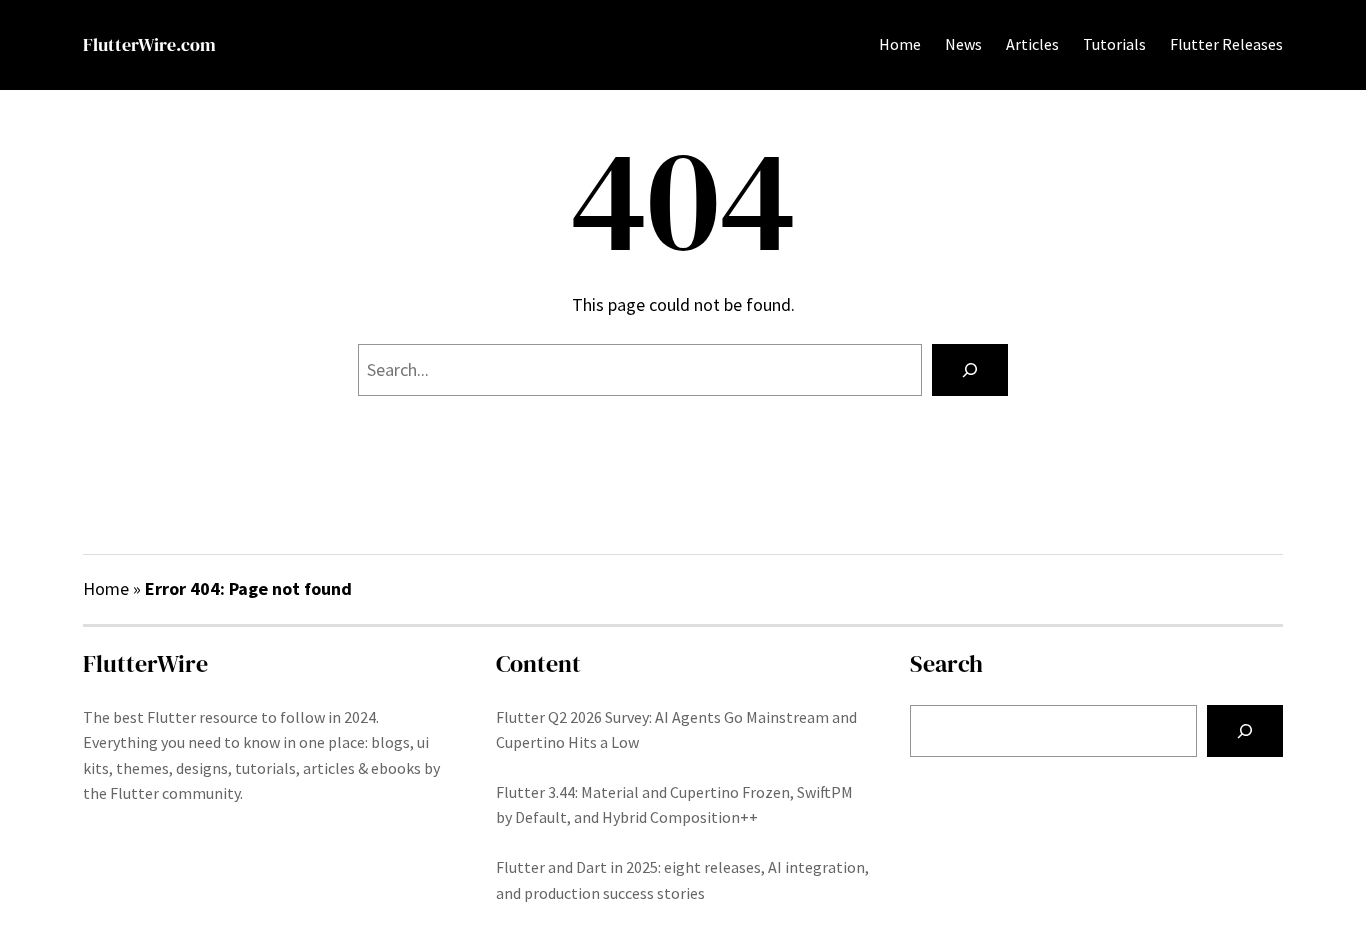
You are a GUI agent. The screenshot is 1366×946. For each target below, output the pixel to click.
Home (900, 44)
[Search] (970, 370)
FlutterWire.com (149, 44)
